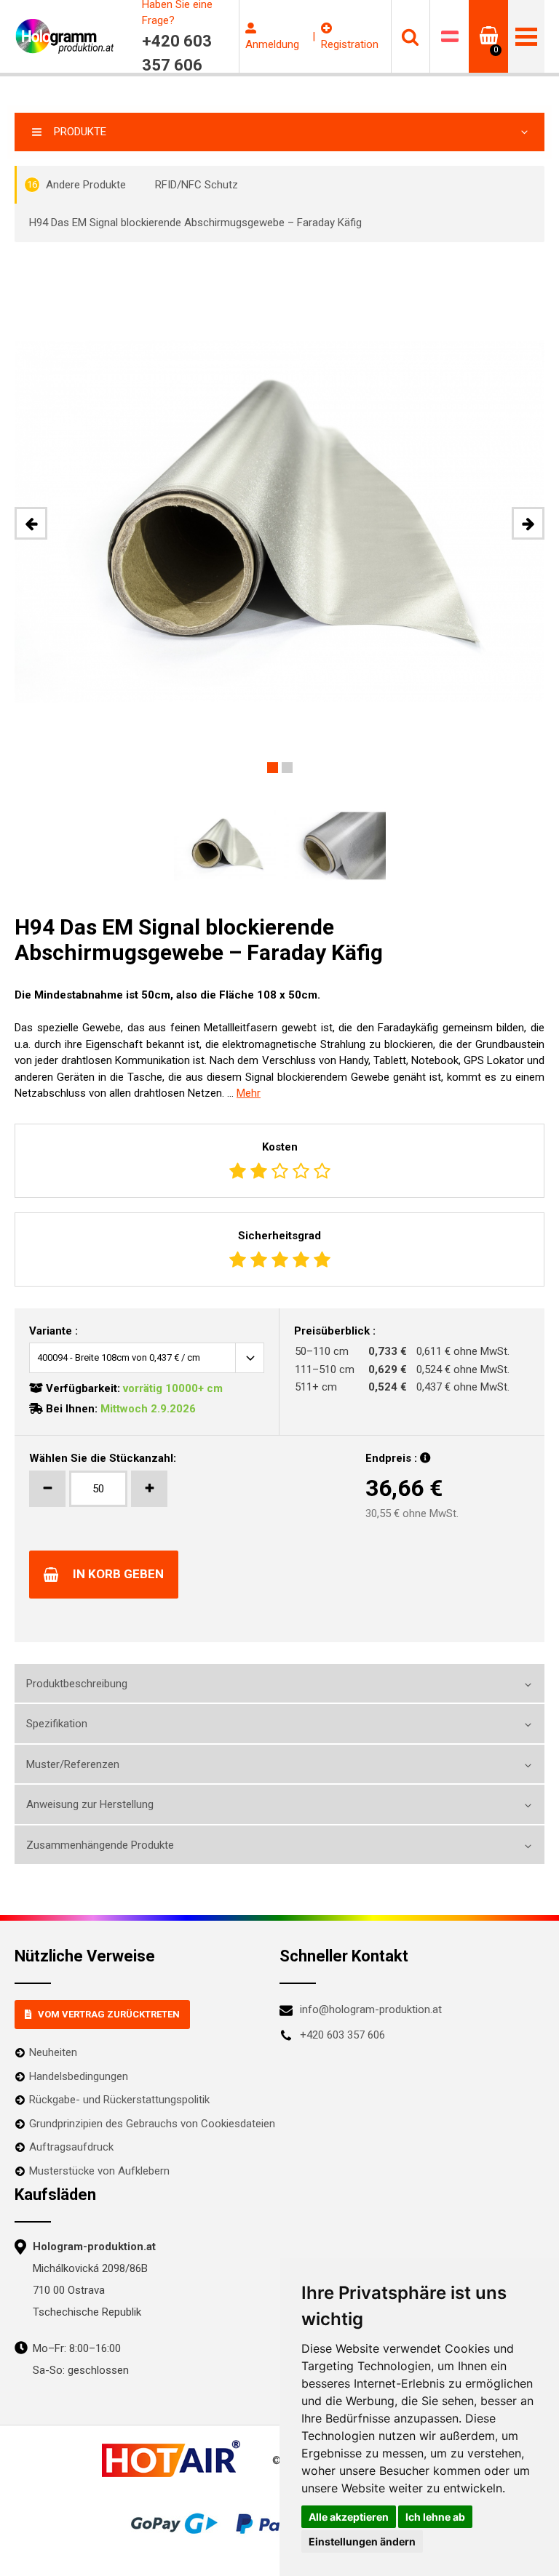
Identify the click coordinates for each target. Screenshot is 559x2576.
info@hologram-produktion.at (371, 2009)
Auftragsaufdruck (71, 2147)
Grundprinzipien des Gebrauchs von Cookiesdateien (152, 2124)
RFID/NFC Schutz (197, 185)
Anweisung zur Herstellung (90, 1804)
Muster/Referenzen (73, 1764)
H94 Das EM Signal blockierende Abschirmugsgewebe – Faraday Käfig (195, 223)
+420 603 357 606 (342, 2035)
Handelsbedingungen (79, 2076)
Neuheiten (53, 2052)
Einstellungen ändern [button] (362, 2541)
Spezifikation (57, 1724)
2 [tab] (287, 768)
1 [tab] (273, 768)
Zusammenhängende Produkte (100, 1845)
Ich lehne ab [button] (435, 2517)
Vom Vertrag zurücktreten (109, 2014)
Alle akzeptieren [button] (349, 2517)
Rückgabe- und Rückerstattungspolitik (119, 2100)
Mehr (249, 1093)
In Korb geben (118, 1574)
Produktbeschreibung (77, 1684)
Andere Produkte (76, 185)
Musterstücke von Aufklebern (99, 2171)
